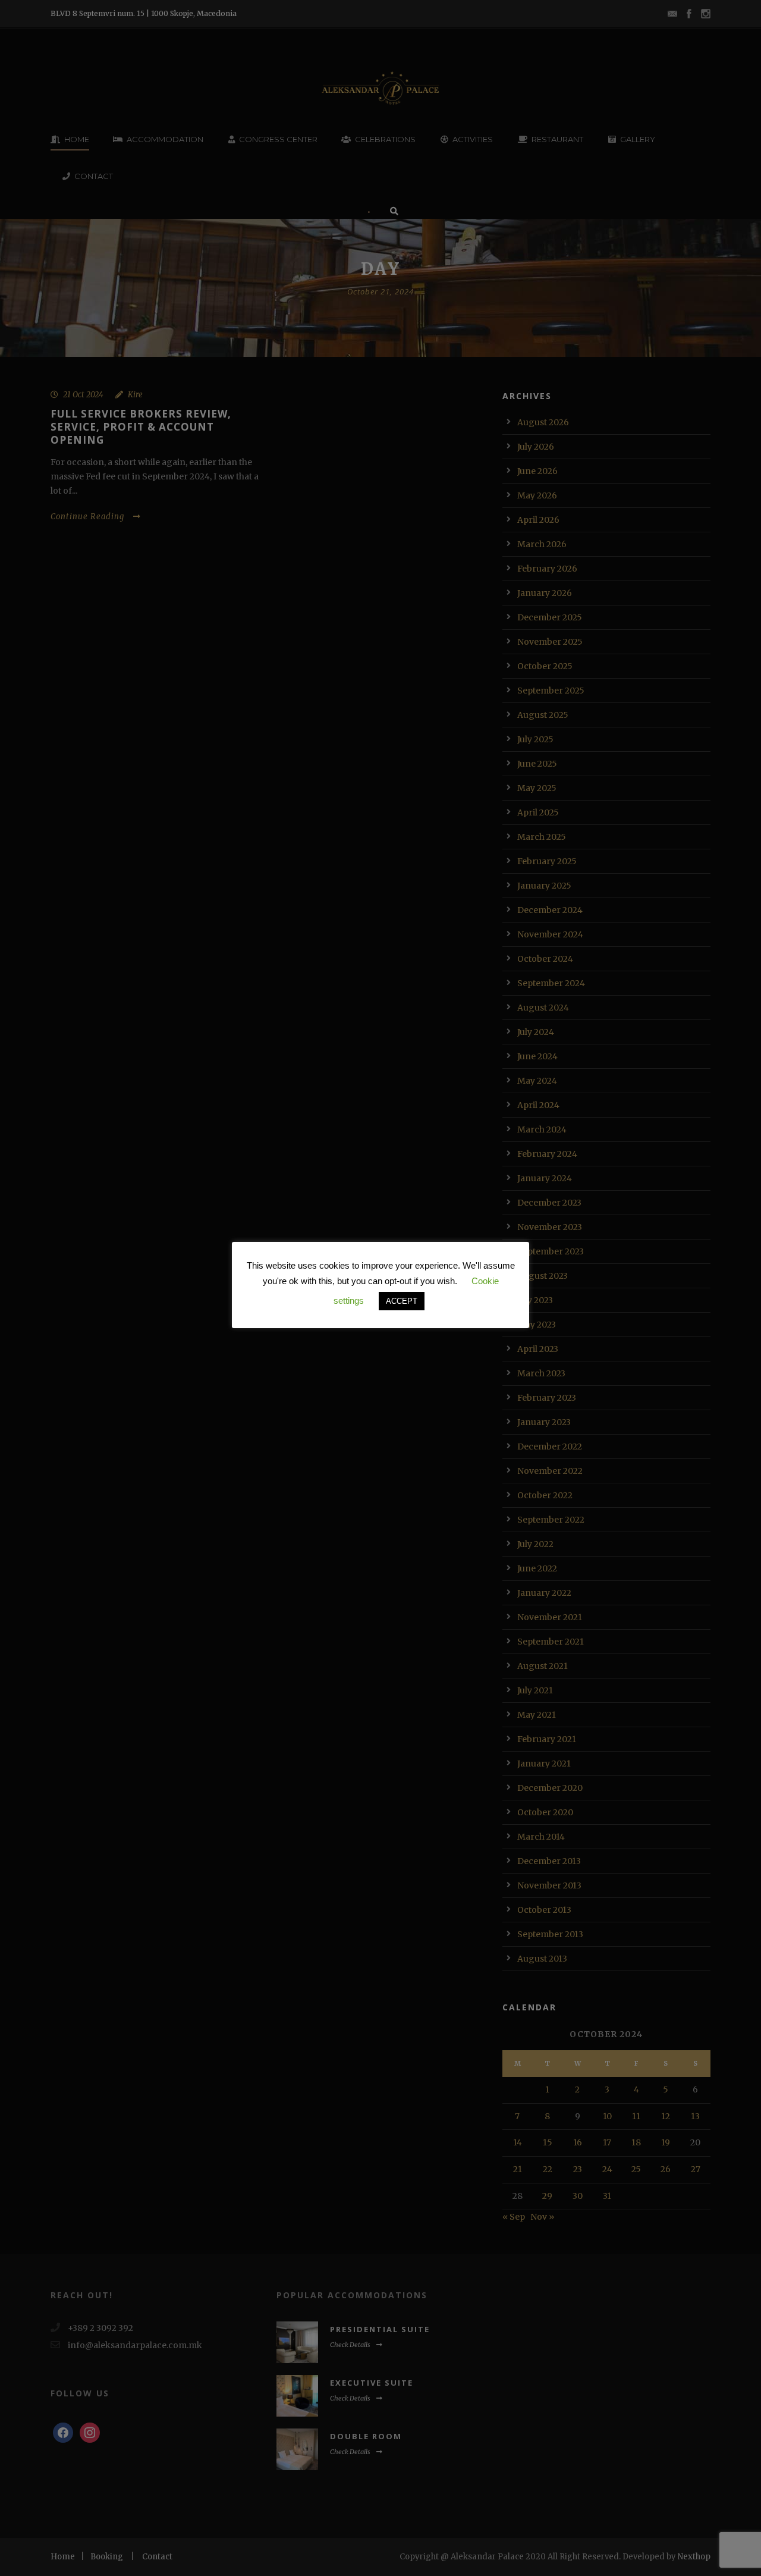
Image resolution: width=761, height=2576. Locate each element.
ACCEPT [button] (402, 1301)
